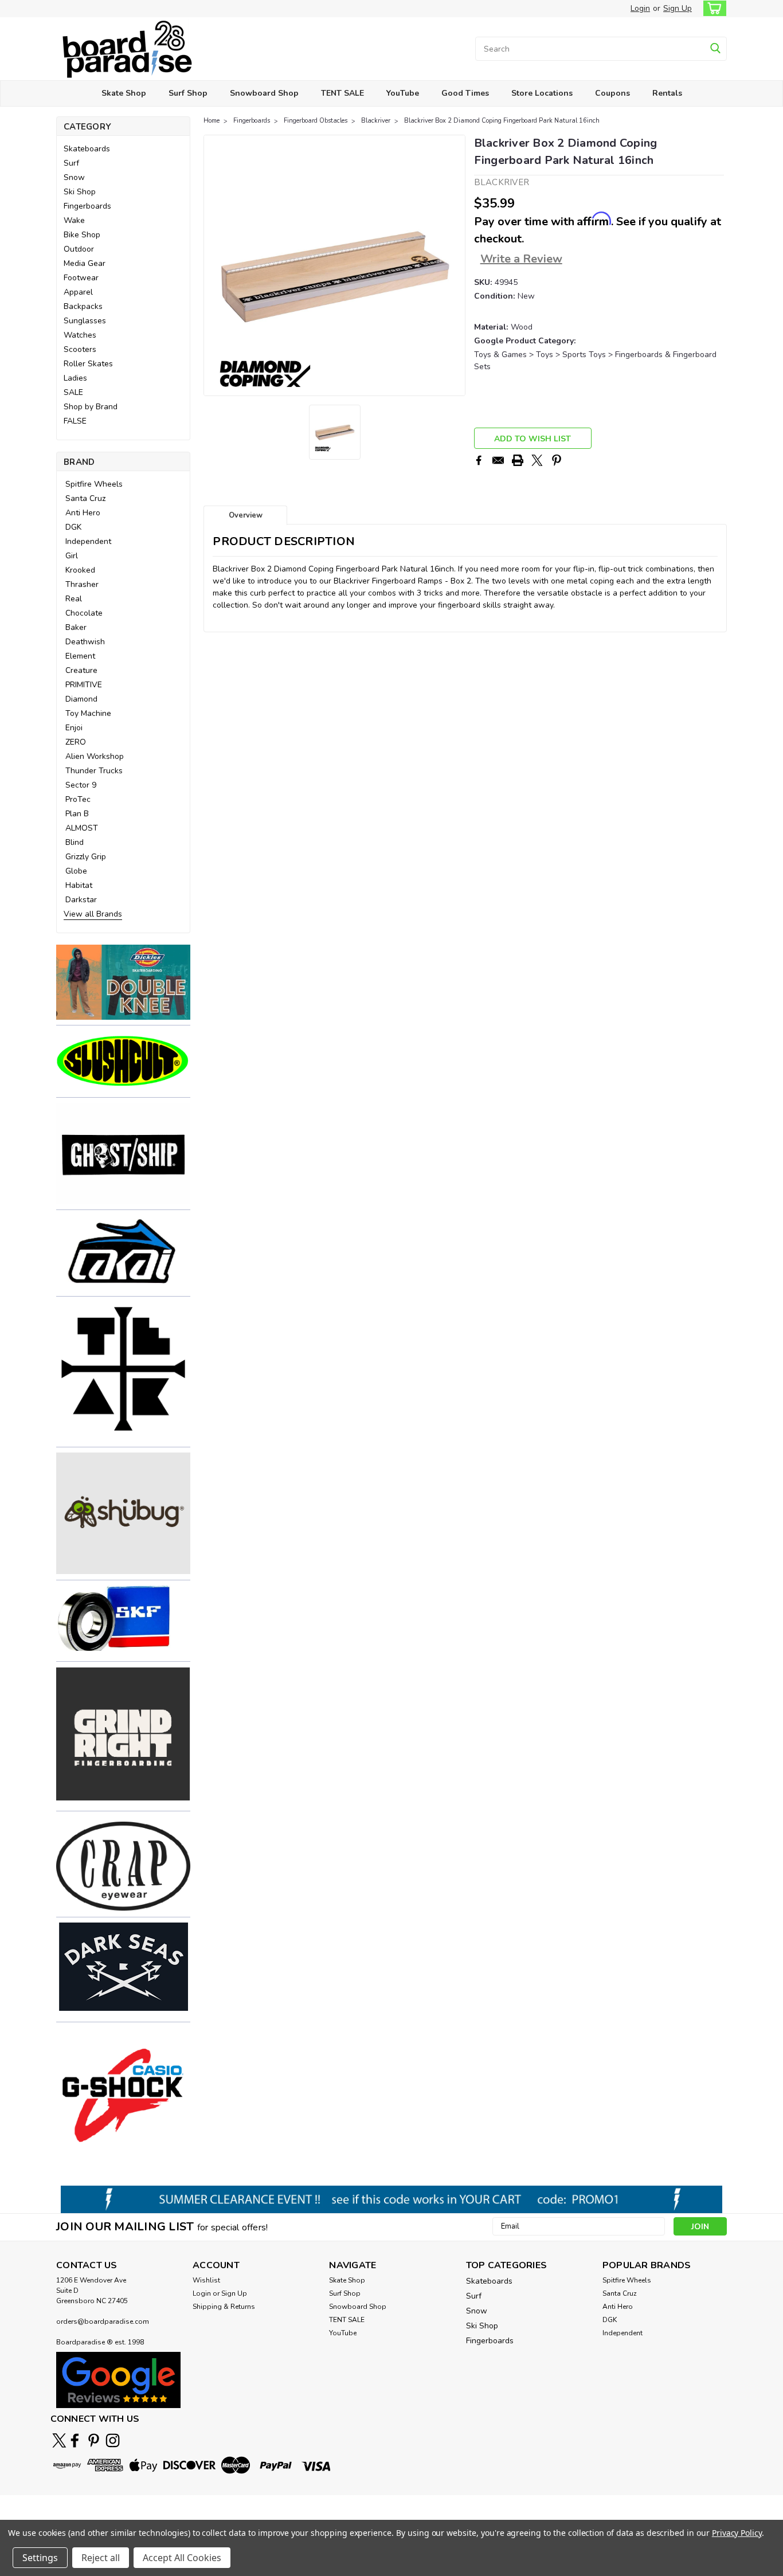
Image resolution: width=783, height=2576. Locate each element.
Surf (71, 163)
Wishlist (206, 2280)
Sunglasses (85, 321)
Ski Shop (80, 192)
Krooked (80, 570)
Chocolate (84, 613)
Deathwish (85, 642)
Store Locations (542, 93)
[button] (123, 982)
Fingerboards (87, 206)
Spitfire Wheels (94, 484)
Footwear (81, 278)
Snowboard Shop (264, 93)
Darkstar (81, 900)
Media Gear (85, 263)
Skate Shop (124, 93)
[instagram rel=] (113, 2440)
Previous (214, 265)
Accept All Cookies (182, 2558)
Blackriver (376, 121)
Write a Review (521, 259)
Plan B (77, 814)
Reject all (101, 2558)
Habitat (79, 885)
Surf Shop (188, 93)
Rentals (667, 93)
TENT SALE (342, 93)
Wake (74, 220)
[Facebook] (479, 460)
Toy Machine (88, 713)
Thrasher (82, 584)
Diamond (81, 699)
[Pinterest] (557, 460)
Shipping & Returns (224, 2307)
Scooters (80, 349)
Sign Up (678, 8)
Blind (75, 842)
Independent (88, 541)
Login (640, 8)
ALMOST (82, 828)
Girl (72, 556)
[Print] (518, 460)
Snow (74, 177)
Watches (80, 335)
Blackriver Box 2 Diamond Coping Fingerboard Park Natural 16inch (502, 121)
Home (212, 121)
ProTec (78, 799)
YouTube (403, 93)
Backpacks (83, 306)
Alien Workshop (95, 756)
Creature (81, 670)
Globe (76, 871)
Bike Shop (82, 235)
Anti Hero (83, 513)
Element (80, 656)
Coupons (612, 93)
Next (455, 265)
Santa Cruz (85, 498)
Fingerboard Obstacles (316, 121)
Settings (40, 2558)
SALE (73, 392)
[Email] (498, 460)
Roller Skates (88, 364)
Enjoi (74, 728)
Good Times (465, 93)
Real (74, 599)
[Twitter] (537, 460)
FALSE (75, 421)
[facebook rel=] (75, 2440)
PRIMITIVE (84, 685)
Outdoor (79, 249)
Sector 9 (81, 785)
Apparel (78, 292)
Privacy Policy (737, 2533)
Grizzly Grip (86, 857)
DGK (73, 527)
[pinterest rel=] (94, 2440)
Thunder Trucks (94, 771)
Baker (76, 627)
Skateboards (87, 149)
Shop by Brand (91, 407)
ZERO (76, 742)
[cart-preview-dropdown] (712, 8)
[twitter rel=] (59, 2440)
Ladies (75, 378)
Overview (246, 515)
